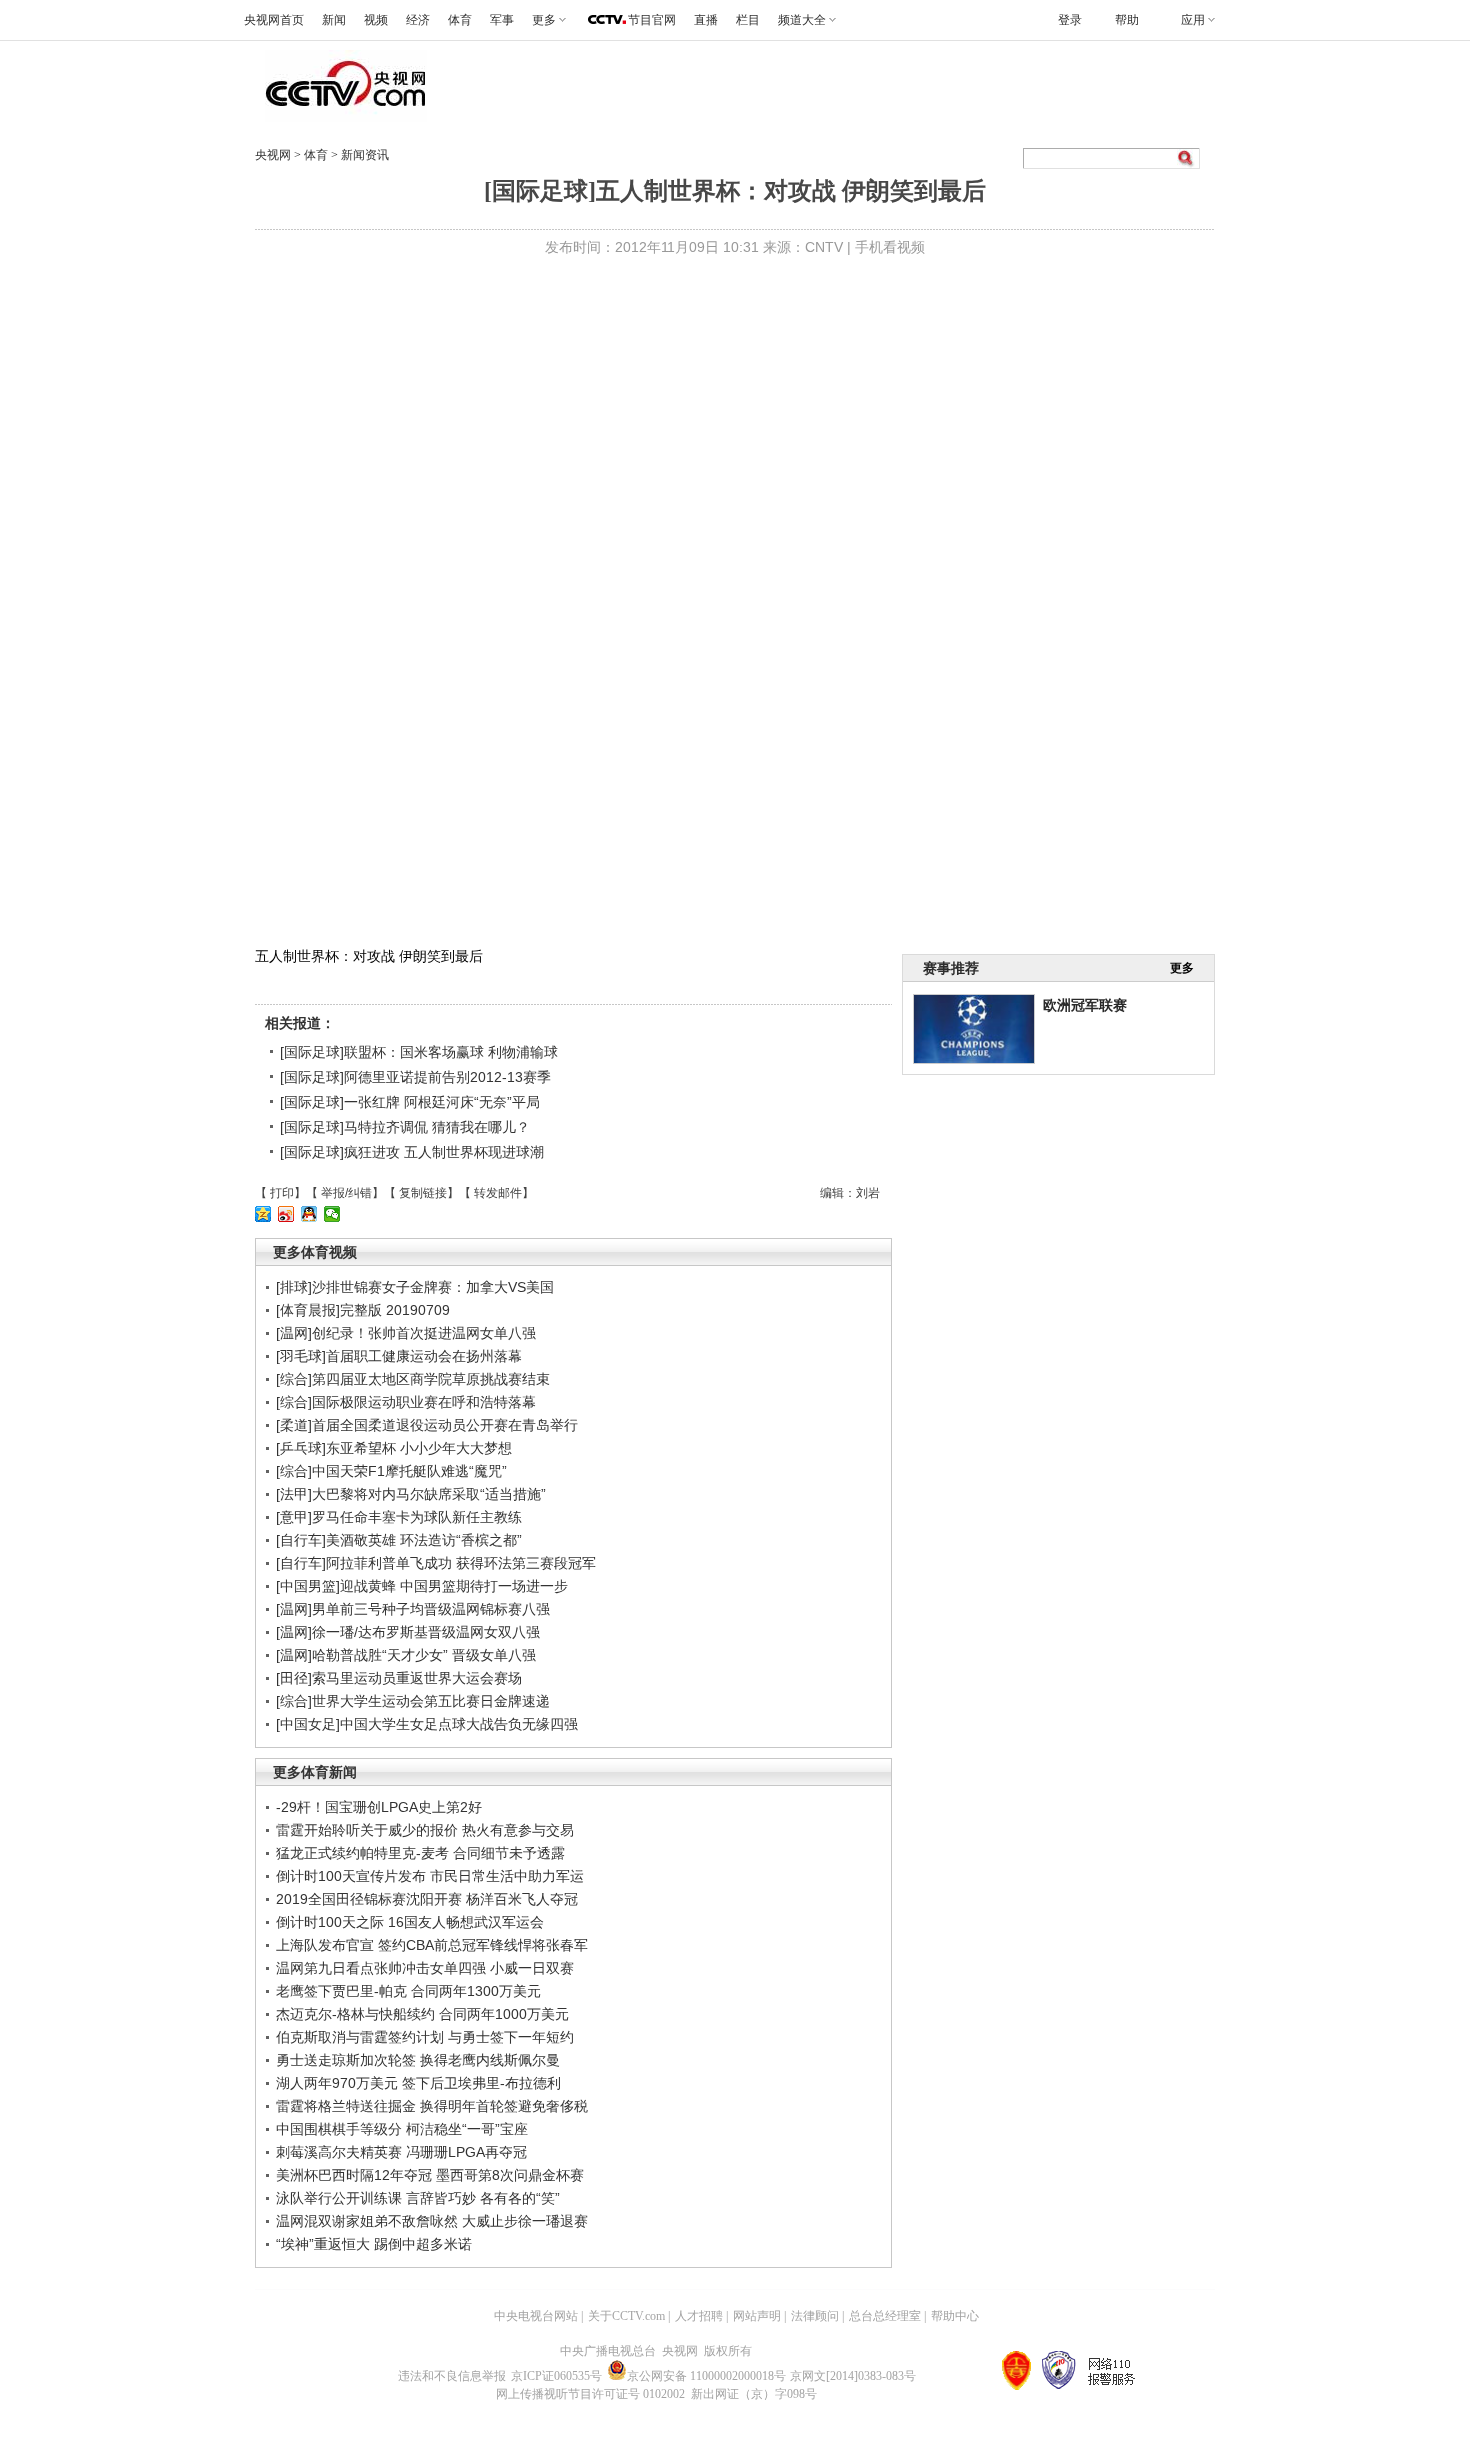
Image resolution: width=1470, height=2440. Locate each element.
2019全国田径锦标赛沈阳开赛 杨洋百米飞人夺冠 (427, 1899)
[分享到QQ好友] (309, 1214)
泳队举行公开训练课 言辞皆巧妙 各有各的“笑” (418, 2198)
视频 (376, 20)
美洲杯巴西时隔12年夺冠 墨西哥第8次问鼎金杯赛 (430, 2175)
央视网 (273, 155)
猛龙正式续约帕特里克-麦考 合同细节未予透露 (420, 1853)
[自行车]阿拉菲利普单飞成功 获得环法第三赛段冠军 (436, 1563)
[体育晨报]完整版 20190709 (363, 1310)
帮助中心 (955, 2316)
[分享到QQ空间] (263, 1214)
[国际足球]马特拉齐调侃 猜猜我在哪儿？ (405, 1127)
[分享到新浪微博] (286, 1214)
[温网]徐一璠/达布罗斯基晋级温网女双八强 (408, 1632)
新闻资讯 (365, 155)
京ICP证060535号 (556, 2376)
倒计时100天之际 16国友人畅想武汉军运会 (410, 1922)
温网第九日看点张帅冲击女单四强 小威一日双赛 (425, 1968)
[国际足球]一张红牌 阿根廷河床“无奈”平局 (410, 1102)
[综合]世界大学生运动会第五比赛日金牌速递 (413, 1701)
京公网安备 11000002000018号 (706, 2376)
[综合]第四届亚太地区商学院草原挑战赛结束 (413, 1379)
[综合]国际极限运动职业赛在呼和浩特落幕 (406, 1402)
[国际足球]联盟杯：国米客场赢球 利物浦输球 (419, 1052)
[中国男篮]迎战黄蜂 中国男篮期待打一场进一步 (422, 1586)
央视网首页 (274, 20)
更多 (1182, 968)
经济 (418, 20)
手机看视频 (890, 247)
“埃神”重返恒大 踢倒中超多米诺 (374, 2244)
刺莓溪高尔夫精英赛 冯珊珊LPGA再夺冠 (401, 2152)
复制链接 (423, 1193)
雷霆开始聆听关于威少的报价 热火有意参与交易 (425, 1830)
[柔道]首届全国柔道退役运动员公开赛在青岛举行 (427, 1425)
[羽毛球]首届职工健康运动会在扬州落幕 (399, 1356)
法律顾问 (815, 2316)
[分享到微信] (332, 1214)
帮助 (1127, 20)
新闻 (334, 20)
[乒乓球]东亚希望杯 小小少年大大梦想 (394, 1448)
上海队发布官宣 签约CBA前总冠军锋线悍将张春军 (432, 1945)
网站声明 (757, 2316)
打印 (282, 1193)
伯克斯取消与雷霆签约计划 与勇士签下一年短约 (425, 2037)
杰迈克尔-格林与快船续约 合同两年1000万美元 (422, 2014)
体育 (460, 20)
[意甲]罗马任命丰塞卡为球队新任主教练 (399, 1517)
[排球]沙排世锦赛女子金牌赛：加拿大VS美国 (415, 1287)
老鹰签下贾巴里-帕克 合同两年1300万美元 (408, 1991)
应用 (1193, 20)
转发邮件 (498, 1193)
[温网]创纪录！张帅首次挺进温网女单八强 (406, 1333)
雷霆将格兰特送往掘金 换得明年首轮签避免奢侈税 (432, 2106)
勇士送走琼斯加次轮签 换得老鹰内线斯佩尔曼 (418, 2060)
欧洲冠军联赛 (1085, 1005)
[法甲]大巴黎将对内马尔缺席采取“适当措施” (411, 1494)
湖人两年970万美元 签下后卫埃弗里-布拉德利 (418, 2083)
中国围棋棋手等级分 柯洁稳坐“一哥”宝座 (402, 2129)
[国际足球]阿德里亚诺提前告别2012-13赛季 (415, 1077)
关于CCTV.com (626, 2316)
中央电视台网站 (536, 2316)
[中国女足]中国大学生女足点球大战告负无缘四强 (427, 1724)
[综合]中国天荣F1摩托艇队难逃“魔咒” (391, 1471)
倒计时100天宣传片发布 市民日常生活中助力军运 (430, 1876)
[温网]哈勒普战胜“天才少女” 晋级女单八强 (406, 1655)
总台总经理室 (885, 2316)
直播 (706, 20)
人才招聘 (699, 2316)
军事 (502, 20)
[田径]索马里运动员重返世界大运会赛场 (399, 1678)
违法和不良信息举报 (452, 2376)
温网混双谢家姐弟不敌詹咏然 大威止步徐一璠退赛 (432, 2221)
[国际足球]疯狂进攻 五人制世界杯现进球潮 (412, 1152)
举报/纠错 (346, 1193)
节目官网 (652, 20)
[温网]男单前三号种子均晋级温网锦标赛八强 (413, 1609)
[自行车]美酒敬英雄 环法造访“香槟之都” (399, 1540)
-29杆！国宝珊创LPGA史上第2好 (379, 1807)
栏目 (748, 20)
